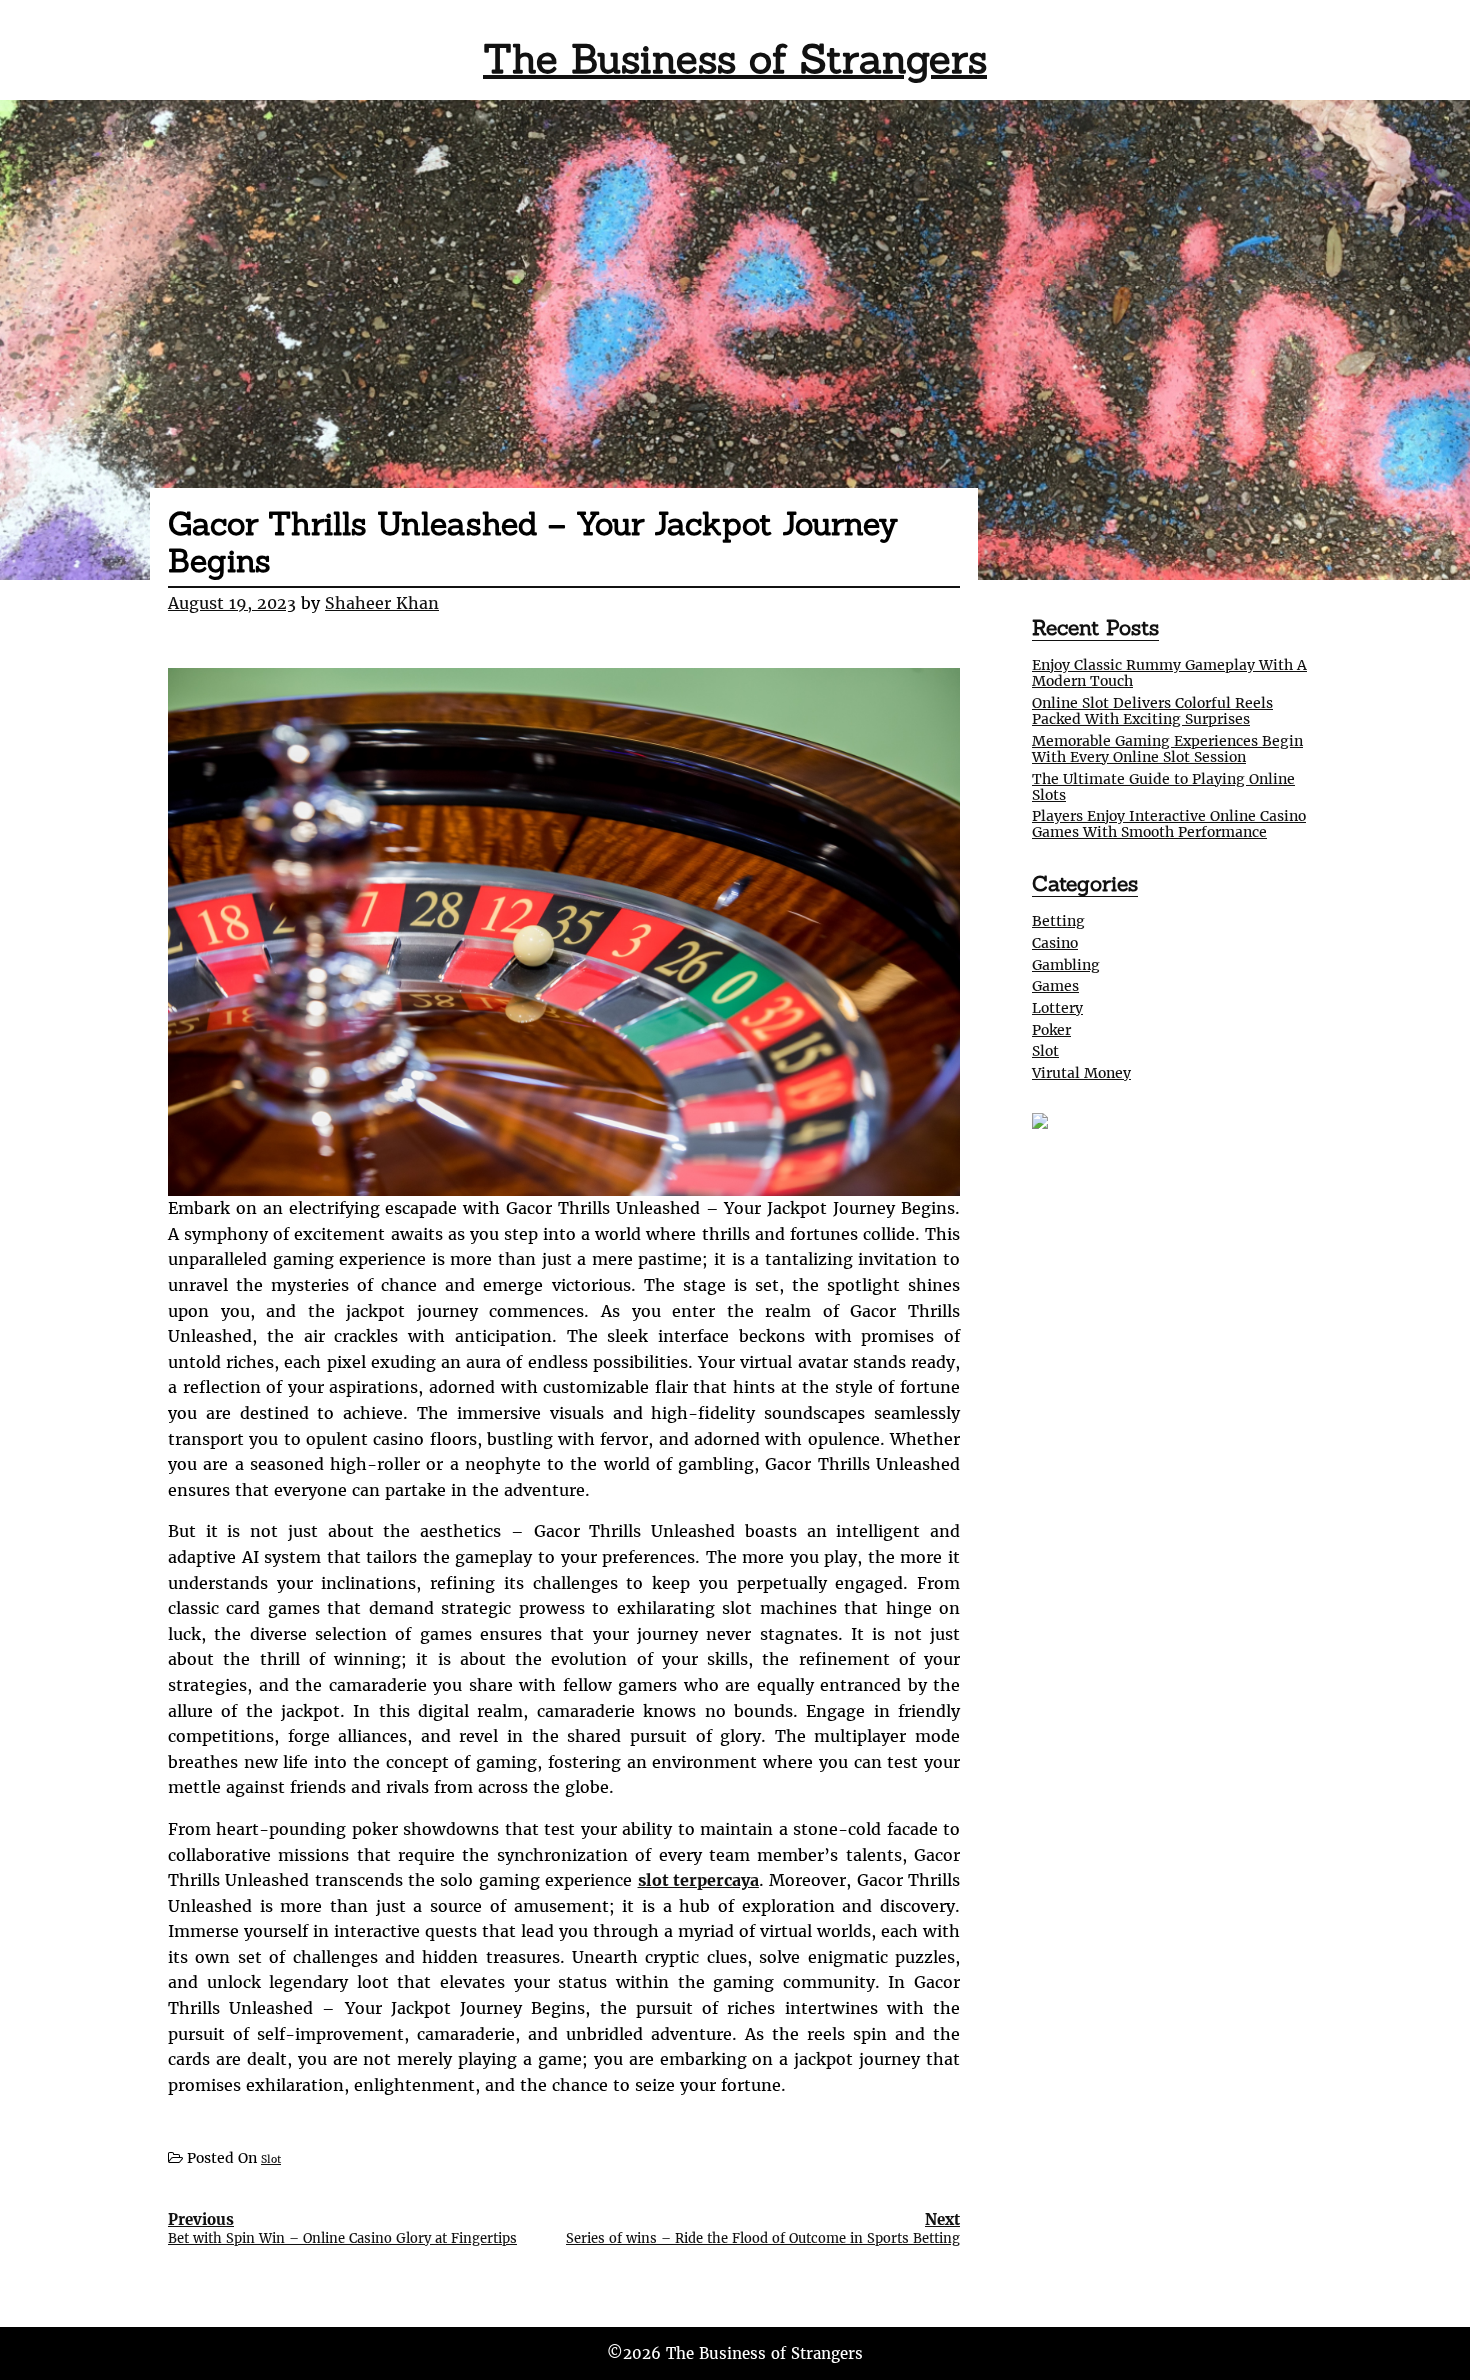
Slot (271, 2159)
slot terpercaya (698, 1880)
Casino (1055, 943)
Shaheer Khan (382, 603)
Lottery (1057, 1008)
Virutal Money (1081, 1073)
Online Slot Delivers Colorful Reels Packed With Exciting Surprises (1152, 711)
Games (1055, 986)
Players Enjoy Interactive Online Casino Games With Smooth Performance (1169, 824)
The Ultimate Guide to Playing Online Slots (1163, 787)
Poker (1051, 1030)
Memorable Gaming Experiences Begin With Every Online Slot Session (1167, 749)
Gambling (1066, 965)
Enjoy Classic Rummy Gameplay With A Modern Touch (1169, 673)
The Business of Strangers (735, 58)
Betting (1058, 921)
